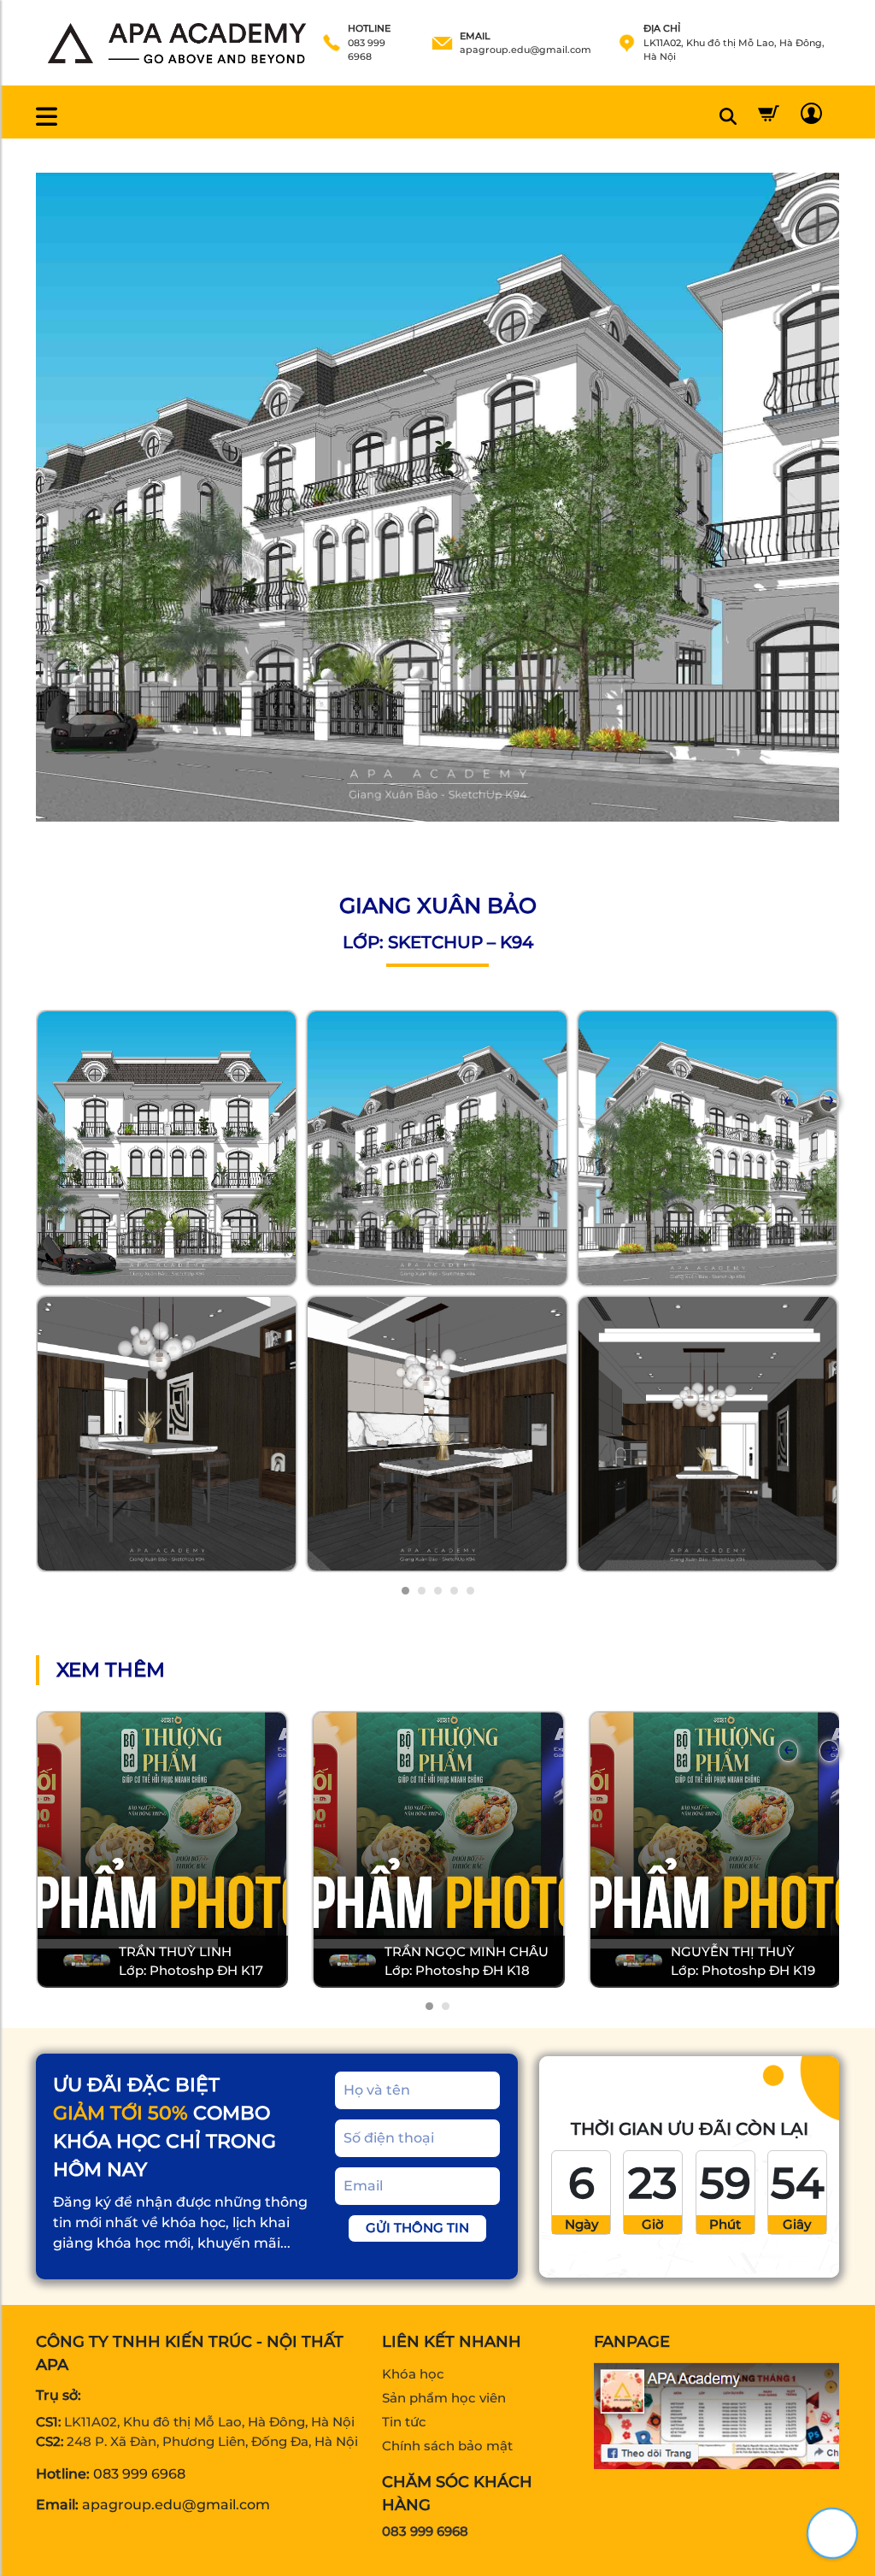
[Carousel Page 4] (454, 1591)
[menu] (47, 117)
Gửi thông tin (417, 2228)
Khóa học (413, 2374)
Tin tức (404, 2422)
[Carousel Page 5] (470, 1591)
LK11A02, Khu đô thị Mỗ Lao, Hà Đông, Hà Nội (209, 2422)
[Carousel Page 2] (422, 1591)
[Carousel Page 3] (438, 1591)
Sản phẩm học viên (444, 2398)
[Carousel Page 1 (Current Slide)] (405, 1591)
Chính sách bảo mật (447, 2446)
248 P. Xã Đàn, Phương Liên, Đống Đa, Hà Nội (212, 2441)
